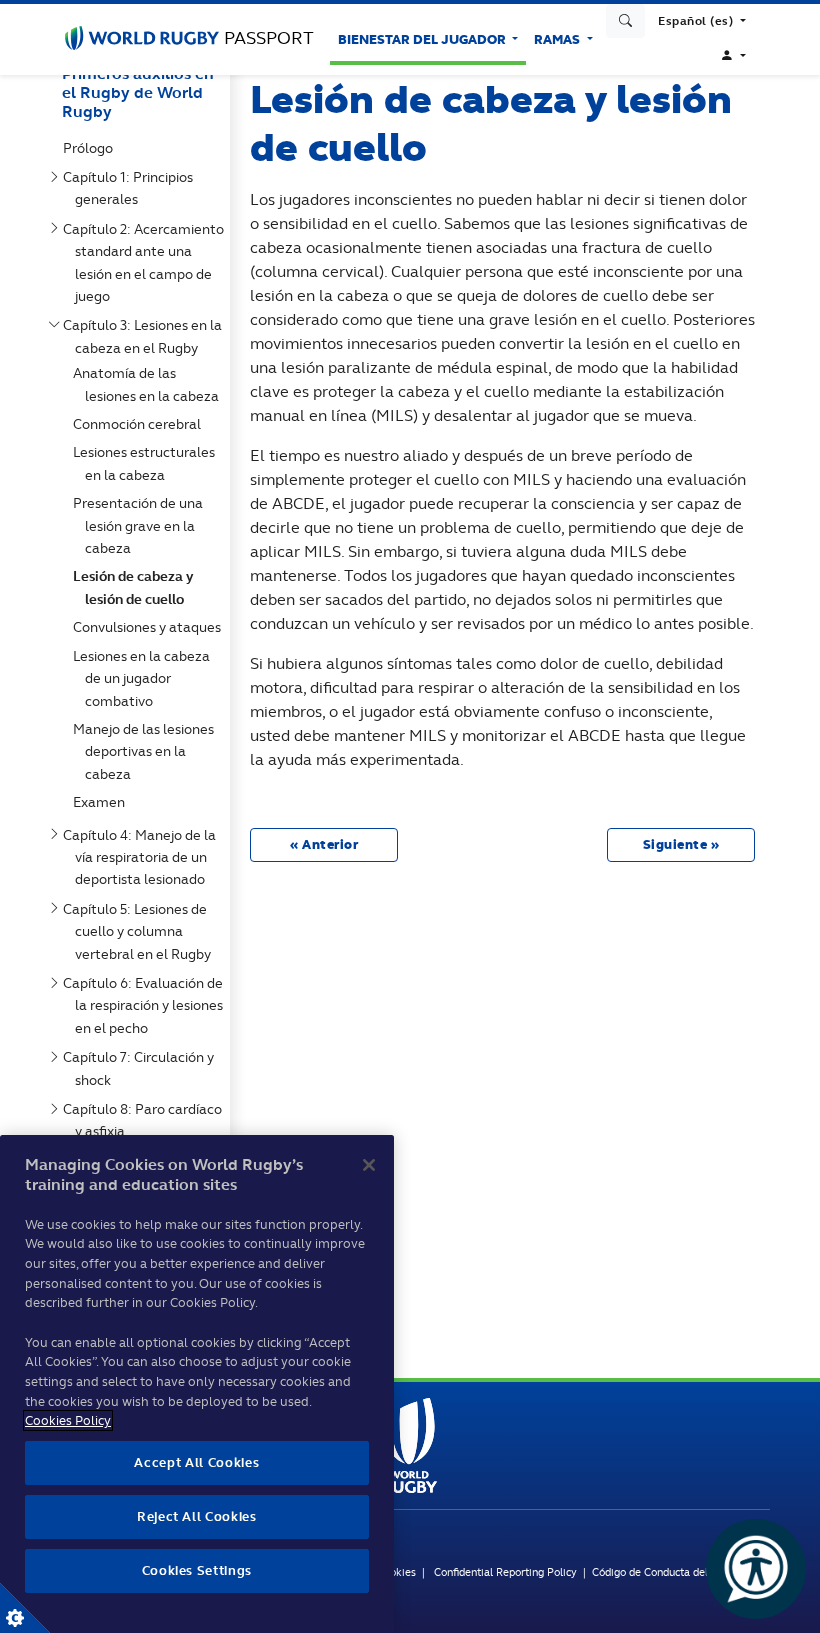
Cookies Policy (68, 1420)
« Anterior (324, 844)
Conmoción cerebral (141, 424)
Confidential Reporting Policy (507, 1572)
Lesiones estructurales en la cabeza (148, 463)
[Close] (369, 1165)
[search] (626, 21)
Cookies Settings (25, 1608)
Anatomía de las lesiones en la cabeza (150, 384)
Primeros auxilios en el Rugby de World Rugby (138, 92)
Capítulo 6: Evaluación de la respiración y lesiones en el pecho (147, 1005)
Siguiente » (681, 844)
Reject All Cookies (197, 1516)
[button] (702, 21)
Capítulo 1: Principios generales (132, 188)
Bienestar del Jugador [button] (423, 39)
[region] (197, 1384)
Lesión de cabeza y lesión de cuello (137, 587)
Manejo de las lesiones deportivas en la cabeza (147, 751)
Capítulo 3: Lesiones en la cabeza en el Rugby (146, 336)
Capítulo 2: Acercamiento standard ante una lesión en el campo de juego (147, 262)
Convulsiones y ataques (151, 627)
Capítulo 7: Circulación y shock (142, 1068)
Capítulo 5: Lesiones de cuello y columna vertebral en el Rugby (141, 931)
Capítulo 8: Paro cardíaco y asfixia (146, 1120)
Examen (103, 802)
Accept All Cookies (196, 1462)
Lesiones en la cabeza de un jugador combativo (145, 678)
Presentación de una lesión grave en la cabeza (142, 525)
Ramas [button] (558, 39)
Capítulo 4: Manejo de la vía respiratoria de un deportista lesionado (143, 857)
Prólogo (92, 148)
